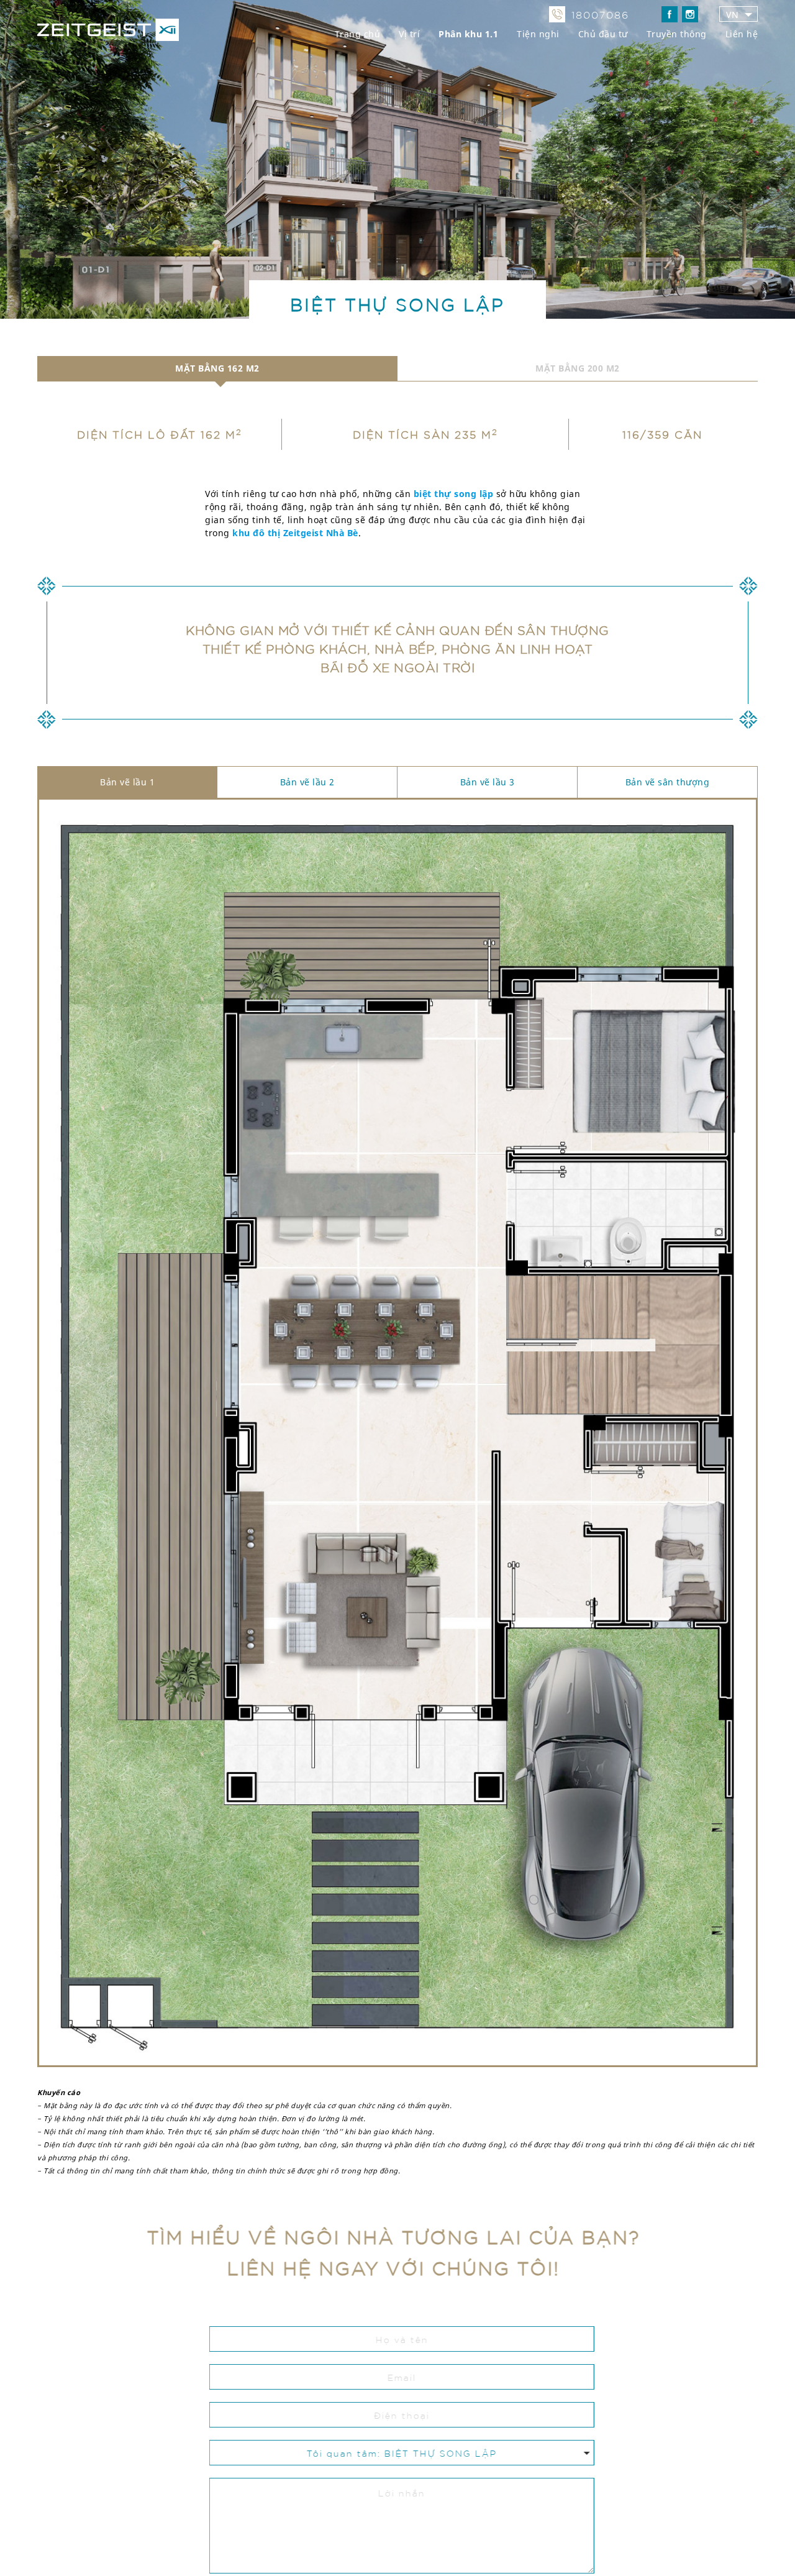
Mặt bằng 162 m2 (217, 368)
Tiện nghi (538, 34)
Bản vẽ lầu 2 (307, 782)
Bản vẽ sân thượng (668, 782)
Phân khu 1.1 (468, 34)
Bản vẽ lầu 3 (488, 782)
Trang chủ (358, 34)
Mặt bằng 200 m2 (578, 368)
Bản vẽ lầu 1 (127, 782)
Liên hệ (742, 34)
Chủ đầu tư (603, 34)
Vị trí (409, 34)
